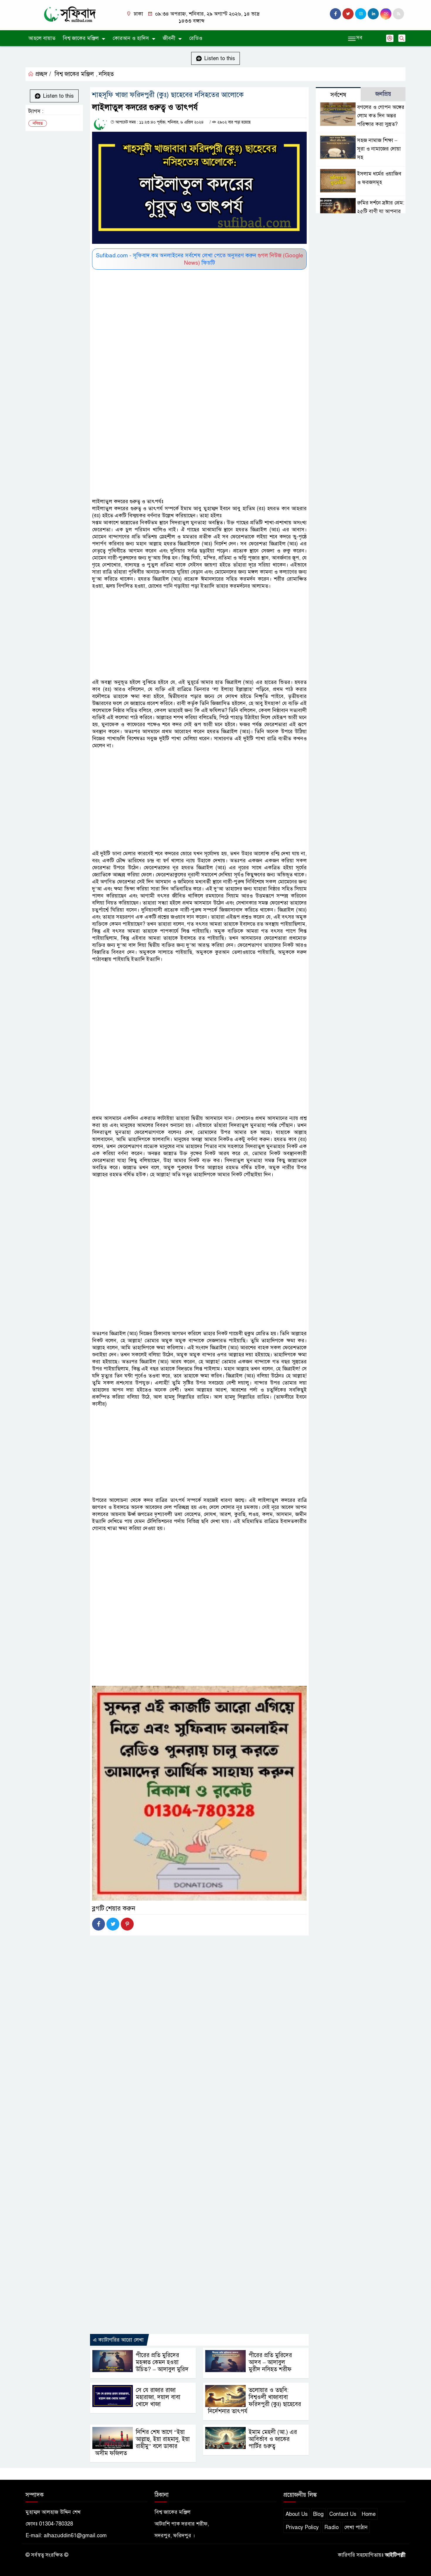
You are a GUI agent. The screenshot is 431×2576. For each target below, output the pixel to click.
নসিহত (106, 74)
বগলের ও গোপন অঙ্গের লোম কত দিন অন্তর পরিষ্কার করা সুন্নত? (381, 116)
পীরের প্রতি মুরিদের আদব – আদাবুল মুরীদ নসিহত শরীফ (270, 2362)
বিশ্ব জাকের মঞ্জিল (81, 38)
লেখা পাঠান (356, 2527)
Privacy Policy (302, 2527)
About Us (297, 2514)
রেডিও (196, 38)
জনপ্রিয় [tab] (383, 94)
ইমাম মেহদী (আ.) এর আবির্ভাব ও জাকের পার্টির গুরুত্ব (273, 2439)
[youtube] (386, 14)
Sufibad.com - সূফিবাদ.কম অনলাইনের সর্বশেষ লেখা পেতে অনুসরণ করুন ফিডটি (200, 259)
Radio (331, 2527)
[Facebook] (99, 1924)
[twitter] (348, 14)
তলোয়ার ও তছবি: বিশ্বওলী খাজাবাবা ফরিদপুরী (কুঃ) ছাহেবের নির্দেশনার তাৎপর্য (254, 2401)
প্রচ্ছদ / (42, 74)
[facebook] (335, 14)
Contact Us (343, 2514)
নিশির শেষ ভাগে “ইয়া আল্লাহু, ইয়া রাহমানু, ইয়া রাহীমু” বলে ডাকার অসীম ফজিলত (142, 2443)
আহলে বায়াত (42, 38)
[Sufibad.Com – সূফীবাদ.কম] (70, 14)
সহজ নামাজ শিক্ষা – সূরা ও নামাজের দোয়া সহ (379, 149)
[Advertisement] (199, 313)
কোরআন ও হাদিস (131, 38)
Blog (318, 2514)
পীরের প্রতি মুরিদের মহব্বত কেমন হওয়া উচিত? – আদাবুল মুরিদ (162, 2362)
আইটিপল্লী (395, 2555)
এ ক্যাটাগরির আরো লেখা (118, 2340)
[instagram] (361, 14)
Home (369, 2514)
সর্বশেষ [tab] (338, 95)
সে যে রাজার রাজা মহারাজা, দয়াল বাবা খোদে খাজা (158, 2397)
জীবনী (169, 38)
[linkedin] (373, 14)
